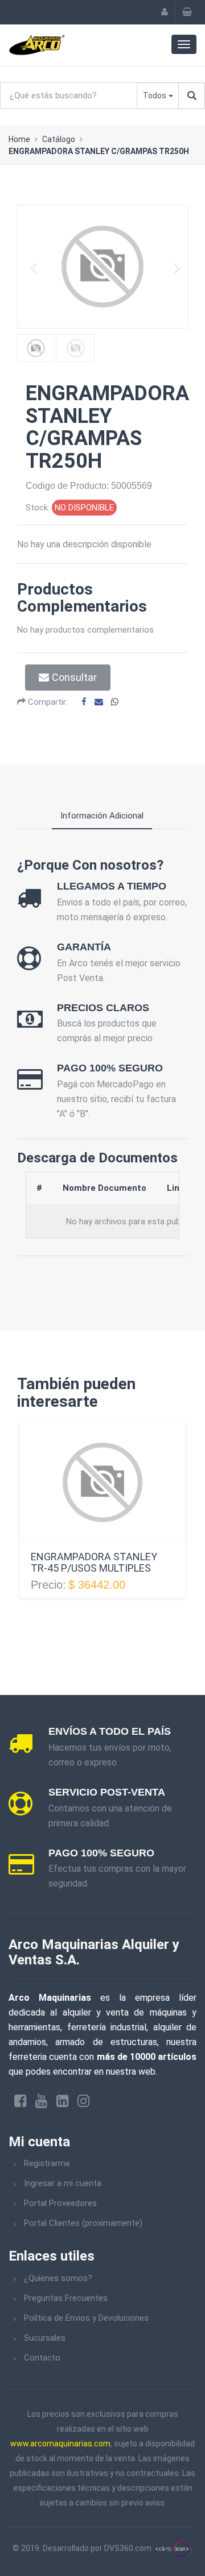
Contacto (42, 2358)
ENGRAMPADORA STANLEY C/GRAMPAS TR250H (99, 151)
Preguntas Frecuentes (66, 2298)
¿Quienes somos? (58, 2278)
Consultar (74, 677)
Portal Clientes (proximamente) (83, 2223)
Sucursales (45, 2338)
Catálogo (59, 139)
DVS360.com (128, 2548)
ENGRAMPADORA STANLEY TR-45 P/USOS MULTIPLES (94, 1562)
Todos (155, 95)
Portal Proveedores (60, 2203)
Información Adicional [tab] (102, 816)
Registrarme (47, 2163)
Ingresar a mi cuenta (63, 2183)
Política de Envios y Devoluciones (86, 2318)
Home (19, 139)
